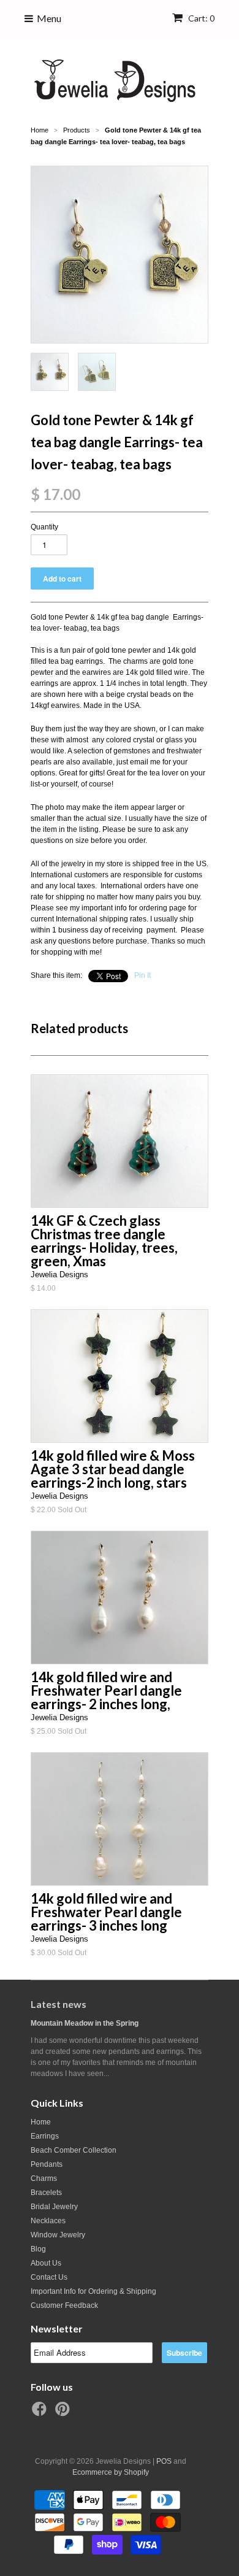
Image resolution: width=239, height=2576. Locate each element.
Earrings (45, 2136)
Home (41, 2122)
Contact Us (49, 2277)
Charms (44, 2178)
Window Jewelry (58, 2235)
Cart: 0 (200, 18)
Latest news (59, 2004)
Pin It (142, 975)
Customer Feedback (64, 2305)
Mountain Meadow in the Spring (85, 2023)
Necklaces (48, 2221)
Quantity (44, 527)
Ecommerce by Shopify (111, 2472)
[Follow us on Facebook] (41, 2413)
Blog (38, 2249)
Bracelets (46, 2193)
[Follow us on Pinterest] (64, 2413)
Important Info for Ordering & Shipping (93, 2291)
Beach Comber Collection (74, 2150)
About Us (46, 2263)
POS (164, 2461)
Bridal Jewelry (54, 2207)
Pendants (47, 2164)
